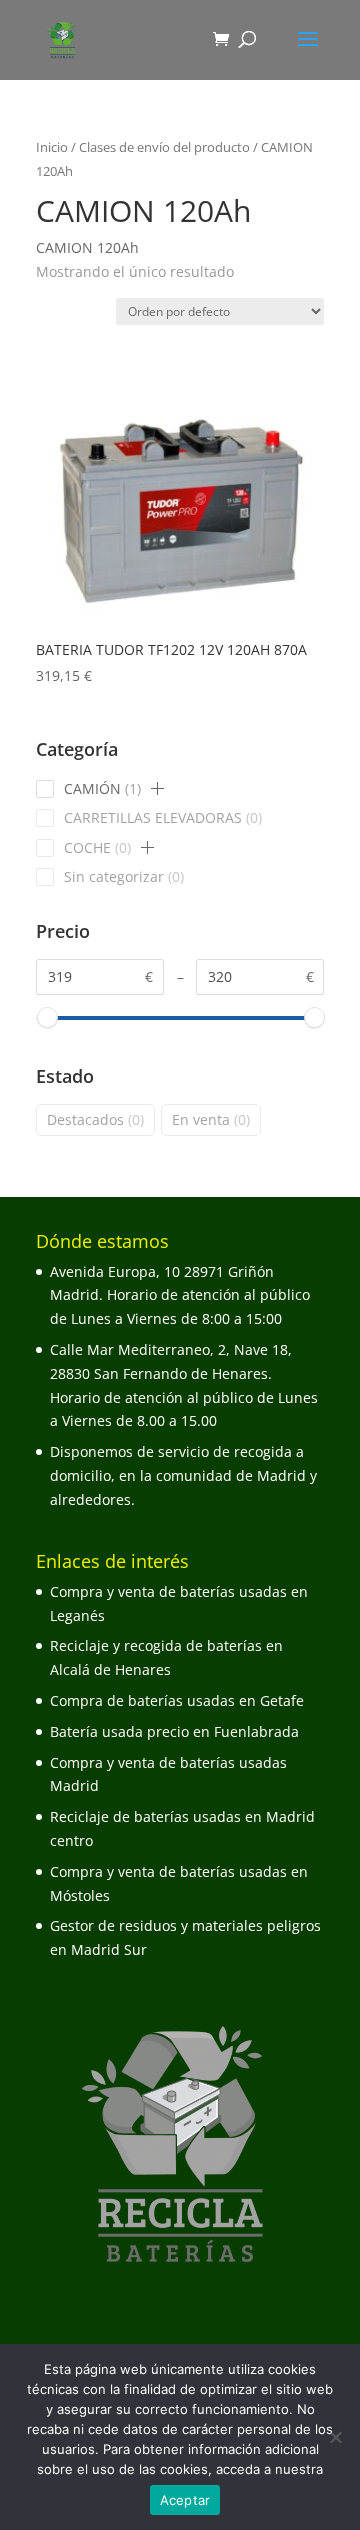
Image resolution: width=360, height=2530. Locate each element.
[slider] (46, 1017)
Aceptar (185, 2500)
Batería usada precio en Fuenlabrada (174, 1731)
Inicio (52, 147)
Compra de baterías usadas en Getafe (177, 1700)
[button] (158, 789)
